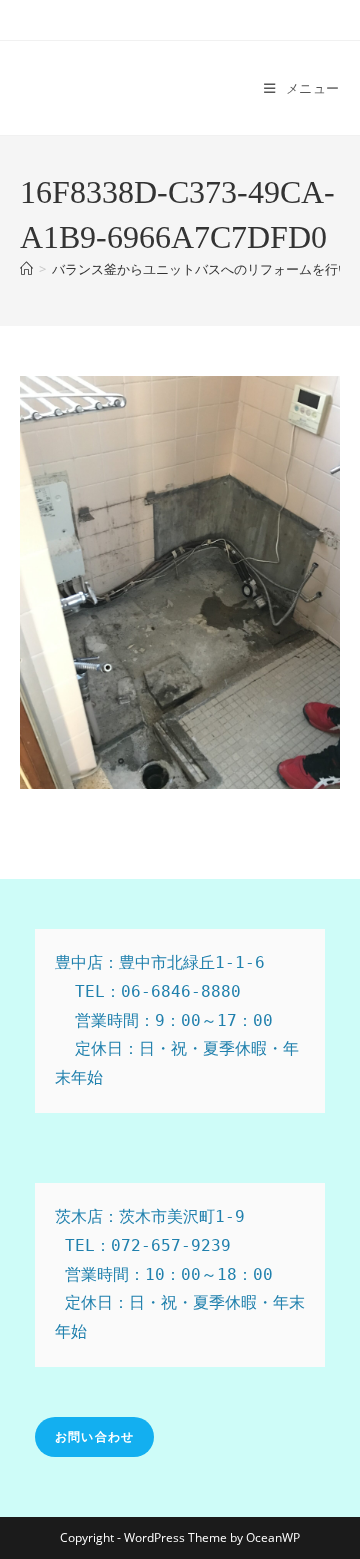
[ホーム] (26, 269)
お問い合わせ (94, 1436)
